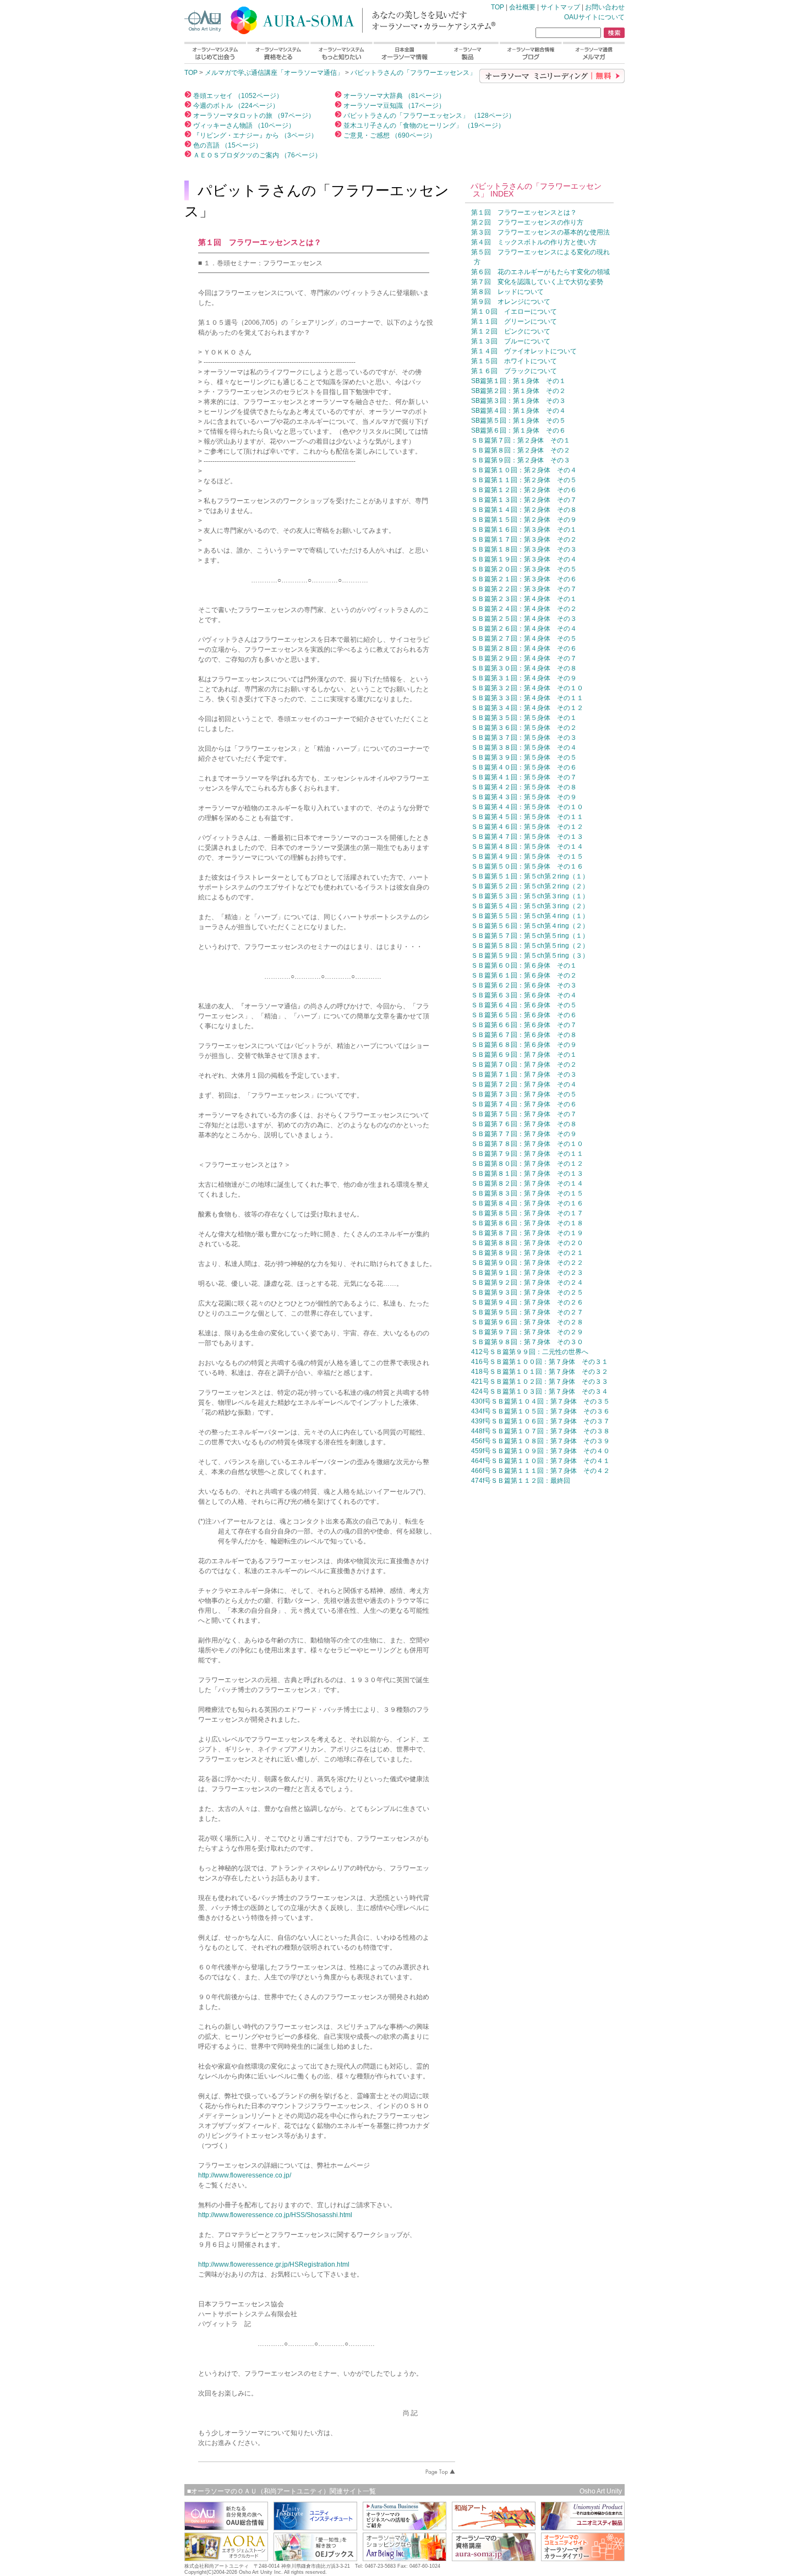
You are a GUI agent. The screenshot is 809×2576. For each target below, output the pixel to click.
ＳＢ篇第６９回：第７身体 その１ (524, 1055)
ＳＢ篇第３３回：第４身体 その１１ (527, 698)
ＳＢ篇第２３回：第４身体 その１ (524, 599)
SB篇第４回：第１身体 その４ (518, 411)
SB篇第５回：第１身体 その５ (518, 421)
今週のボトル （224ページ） (235, 106)
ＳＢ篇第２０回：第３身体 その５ (524, 569)
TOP (322, 18)
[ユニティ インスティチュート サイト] (315, 2527)
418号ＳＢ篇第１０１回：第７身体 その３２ (540, 1372)
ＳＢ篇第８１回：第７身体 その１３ (527, 1174)
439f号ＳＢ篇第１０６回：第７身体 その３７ (540, 1421)
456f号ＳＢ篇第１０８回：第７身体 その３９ (540, 1441)
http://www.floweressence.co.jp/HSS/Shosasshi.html (275, 2215)
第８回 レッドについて (507, 292)
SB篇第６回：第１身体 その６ (518, 430)
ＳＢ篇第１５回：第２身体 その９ (524, 520)
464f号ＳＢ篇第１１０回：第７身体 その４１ (540, 1461)
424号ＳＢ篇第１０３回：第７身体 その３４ (540, 1391)
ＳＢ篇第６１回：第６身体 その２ (524, 975)
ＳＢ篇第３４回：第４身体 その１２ (527, 708)
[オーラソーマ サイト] (494, 2558)
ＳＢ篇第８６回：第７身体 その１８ (527, 1223)
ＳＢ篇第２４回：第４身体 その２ (524, 609)
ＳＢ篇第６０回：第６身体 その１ (524, 965)
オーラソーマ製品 (468, 53)
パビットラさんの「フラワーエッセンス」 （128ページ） (428, 116)
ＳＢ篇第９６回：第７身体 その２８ (527, 1322)
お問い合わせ (605, 7)
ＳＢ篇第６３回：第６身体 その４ (524, 995)
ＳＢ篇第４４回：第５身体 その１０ (527, 807)
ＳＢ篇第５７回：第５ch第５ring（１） (530, 936)
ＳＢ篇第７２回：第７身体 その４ (524, 1084)
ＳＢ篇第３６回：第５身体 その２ (524, 728)
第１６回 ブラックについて (514, 371)
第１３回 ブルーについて (511, 341)
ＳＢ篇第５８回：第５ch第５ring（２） (530, 946)
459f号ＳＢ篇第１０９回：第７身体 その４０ (540, 1451)
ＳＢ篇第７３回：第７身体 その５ (524, 1094)
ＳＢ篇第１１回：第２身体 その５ (524, 480)
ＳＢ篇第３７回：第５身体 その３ (524, 738)
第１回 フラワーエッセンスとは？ (524, 212)
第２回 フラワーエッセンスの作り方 (527, 222)
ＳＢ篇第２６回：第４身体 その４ (524, 629)
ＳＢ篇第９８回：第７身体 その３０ (527, 1342)
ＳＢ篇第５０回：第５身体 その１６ (527, 866)
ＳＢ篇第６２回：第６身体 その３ (524, 985)
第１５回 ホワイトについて (514, 361)
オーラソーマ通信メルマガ (594, 53)
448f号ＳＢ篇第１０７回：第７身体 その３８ (540, 1431)
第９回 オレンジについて (511, 302)
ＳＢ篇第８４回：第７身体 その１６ (527, 1203)
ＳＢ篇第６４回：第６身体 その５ (524, 1005)
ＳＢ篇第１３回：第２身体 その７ (524, 500)
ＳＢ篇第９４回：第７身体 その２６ (527, 1302)
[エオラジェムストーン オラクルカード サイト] (226, 2558)
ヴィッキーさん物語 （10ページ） (243, 125)
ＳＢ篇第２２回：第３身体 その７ (524, 589)
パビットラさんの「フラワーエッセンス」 (413, 73)
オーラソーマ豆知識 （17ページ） (393, 106)
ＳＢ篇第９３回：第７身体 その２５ (527, 1292)
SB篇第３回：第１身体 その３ (518, 401)
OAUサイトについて (594, 17)
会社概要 (522, 7)
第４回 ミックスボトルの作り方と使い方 (534, 242)
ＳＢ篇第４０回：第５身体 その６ (524, 767)
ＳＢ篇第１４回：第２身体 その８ (524, 510)
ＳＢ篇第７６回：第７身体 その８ (524, 1124)
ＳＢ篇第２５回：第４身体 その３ (524, 619)
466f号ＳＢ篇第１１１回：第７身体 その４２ (540, 1471)
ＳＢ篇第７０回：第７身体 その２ (524, 1065)
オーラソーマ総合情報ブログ (531, 53)
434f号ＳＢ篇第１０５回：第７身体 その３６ (540, 1411)
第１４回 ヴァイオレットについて (524, 351)
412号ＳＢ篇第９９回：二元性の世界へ (530, 1352)
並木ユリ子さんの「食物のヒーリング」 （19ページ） (423, 125)
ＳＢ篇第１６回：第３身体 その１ (524, 530)
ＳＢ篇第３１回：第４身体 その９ (524, 678)
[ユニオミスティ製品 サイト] (583, 2527)
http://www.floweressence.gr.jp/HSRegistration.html (274, 2264)
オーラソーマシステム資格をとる (278, 53)
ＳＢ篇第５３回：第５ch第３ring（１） (530, 896)
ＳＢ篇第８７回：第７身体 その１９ (527, 1233)
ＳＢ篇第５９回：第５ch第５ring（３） (530, 956)
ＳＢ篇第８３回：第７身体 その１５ (527, 1193)
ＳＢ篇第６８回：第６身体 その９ (524, 1045)
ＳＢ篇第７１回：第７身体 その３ (524, 1074)
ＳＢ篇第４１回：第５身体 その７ (524, 777)
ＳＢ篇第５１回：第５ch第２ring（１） (530, 876)
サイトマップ (560, 7)
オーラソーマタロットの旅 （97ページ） (253, 116)
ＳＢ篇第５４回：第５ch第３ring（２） (530, 906)
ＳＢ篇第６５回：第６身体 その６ (524, 1015)
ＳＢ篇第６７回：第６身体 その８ (524, 1035)
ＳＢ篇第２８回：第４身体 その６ (524, 648)
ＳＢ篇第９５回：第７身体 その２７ (527, 1312)
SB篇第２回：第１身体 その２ (518, 391)
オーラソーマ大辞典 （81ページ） (393, 96)
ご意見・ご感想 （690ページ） (389, 135)
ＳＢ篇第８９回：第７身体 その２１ (527, 1253)
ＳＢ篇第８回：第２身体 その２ (521, 450)
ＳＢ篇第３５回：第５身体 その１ (524, 718)
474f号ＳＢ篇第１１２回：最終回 (521, 1481)
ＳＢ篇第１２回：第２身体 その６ (524, 490)
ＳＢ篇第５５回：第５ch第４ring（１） (530, 916)
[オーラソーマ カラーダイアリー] (583, 2558)
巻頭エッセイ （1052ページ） (237, 96)
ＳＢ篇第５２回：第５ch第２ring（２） (530, 886)
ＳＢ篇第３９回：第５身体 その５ (524, 757)
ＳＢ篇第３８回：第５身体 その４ (524, 747)
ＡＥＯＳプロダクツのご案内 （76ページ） (256, 155)
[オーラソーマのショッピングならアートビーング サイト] (404, 2558)
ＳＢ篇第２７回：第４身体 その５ (524, 638)
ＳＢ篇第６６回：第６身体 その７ (524, 1025)
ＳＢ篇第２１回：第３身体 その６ (524, 579)
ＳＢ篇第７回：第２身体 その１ (521, 440)
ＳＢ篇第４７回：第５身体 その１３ (527, 837)
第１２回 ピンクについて (511, 331)
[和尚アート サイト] (494, 2527)
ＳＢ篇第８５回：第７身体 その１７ (527, 1213)
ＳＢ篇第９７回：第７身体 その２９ (527, 1332)
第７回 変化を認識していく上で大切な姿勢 (537, 282)
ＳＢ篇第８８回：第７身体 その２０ (527, 1243)
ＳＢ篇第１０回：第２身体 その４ (524, 470)
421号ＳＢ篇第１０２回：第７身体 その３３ (540, 1382)
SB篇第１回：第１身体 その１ (518, 381)
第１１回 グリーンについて (514, 321)
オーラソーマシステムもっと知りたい (341, 53)
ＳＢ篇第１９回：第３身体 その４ (524, 559)
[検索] (614, 33)
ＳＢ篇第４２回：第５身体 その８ (524, 787)
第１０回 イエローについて (514, 312)
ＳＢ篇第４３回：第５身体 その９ (524, 797)
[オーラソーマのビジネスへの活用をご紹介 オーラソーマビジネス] (404, 2527)
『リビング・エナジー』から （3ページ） (255, 135)
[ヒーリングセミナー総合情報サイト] (226, 2527)
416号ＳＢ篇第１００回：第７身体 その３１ (540, 1362)
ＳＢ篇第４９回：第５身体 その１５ (527, 856)
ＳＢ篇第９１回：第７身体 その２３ (527, 1273)
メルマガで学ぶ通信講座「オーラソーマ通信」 (274, 73)
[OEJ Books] (315, 2558)
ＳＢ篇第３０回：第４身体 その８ (524, 668)
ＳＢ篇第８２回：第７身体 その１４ (527, 1183)
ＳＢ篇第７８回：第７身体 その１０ (527, 1144)
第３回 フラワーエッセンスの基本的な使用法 (540, 232)
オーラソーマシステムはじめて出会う (215, 53)
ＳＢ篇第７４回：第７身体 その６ (524, 1104)
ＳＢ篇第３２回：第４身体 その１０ (527, 688)
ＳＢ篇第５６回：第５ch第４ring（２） (530, 926)
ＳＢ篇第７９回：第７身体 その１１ (527, 1154)
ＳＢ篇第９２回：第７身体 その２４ (527, 1282)
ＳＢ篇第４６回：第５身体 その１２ (527, 827)
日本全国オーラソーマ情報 (404, 53)
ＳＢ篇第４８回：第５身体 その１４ (527, 847)
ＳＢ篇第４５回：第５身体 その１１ (527, 817)
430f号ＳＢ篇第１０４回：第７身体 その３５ (540, 1401)
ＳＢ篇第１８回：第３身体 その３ (524, 549)
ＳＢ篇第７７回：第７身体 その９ (524, 1134)
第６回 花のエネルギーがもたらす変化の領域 (540, 272)
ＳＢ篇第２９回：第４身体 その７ (524, 658)
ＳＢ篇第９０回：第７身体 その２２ (527, 1263)
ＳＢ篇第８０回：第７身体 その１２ (527, 1164)
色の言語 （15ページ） (227, 145)
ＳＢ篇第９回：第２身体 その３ (521, 460)
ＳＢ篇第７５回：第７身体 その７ (524, 1114)
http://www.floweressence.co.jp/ (245, 2175)
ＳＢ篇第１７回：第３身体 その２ (524, 539)
